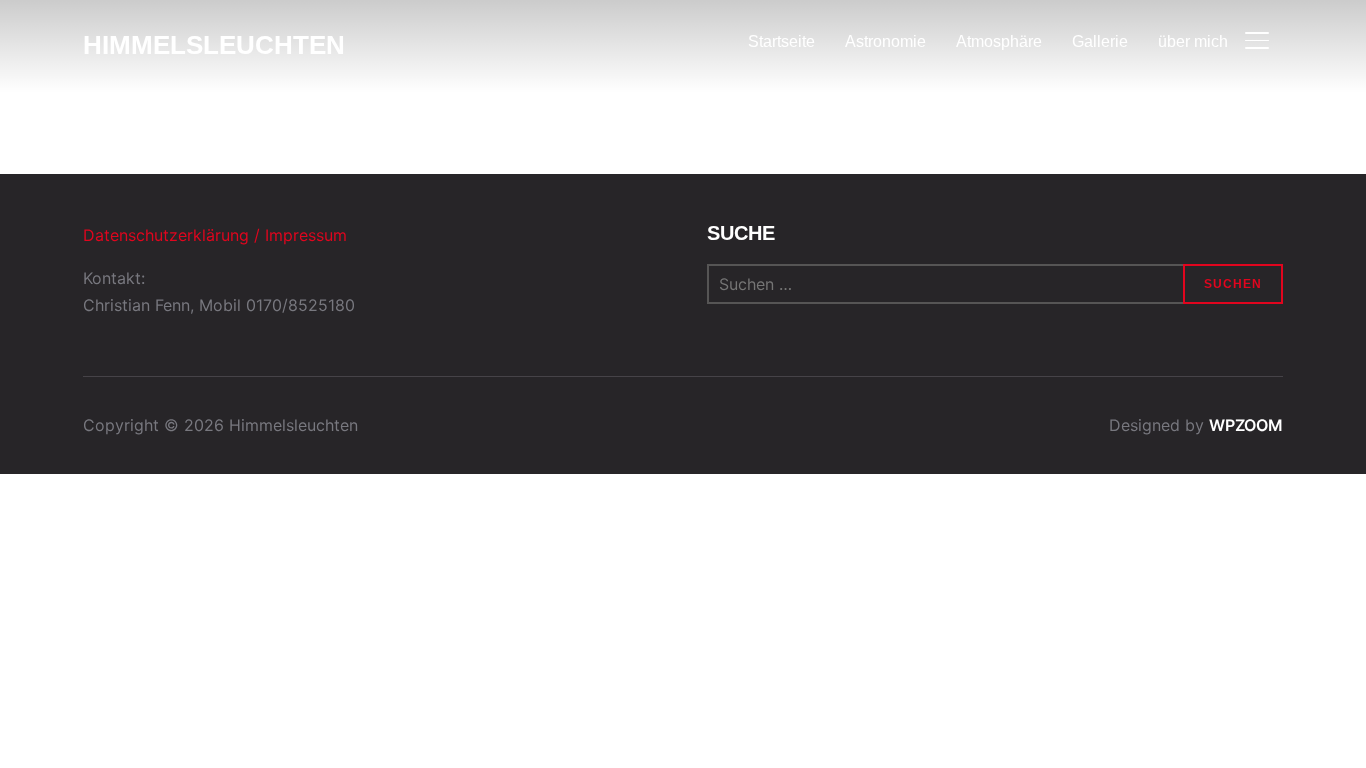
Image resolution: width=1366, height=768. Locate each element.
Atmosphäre (999, 41)
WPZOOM (1246, 425)
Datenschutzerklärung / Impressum (215, 235)
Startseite (781, 41)
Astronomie (885, 41)
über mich (1193, 41)
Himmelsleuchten (214, 45)
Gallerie (1100, 41)
